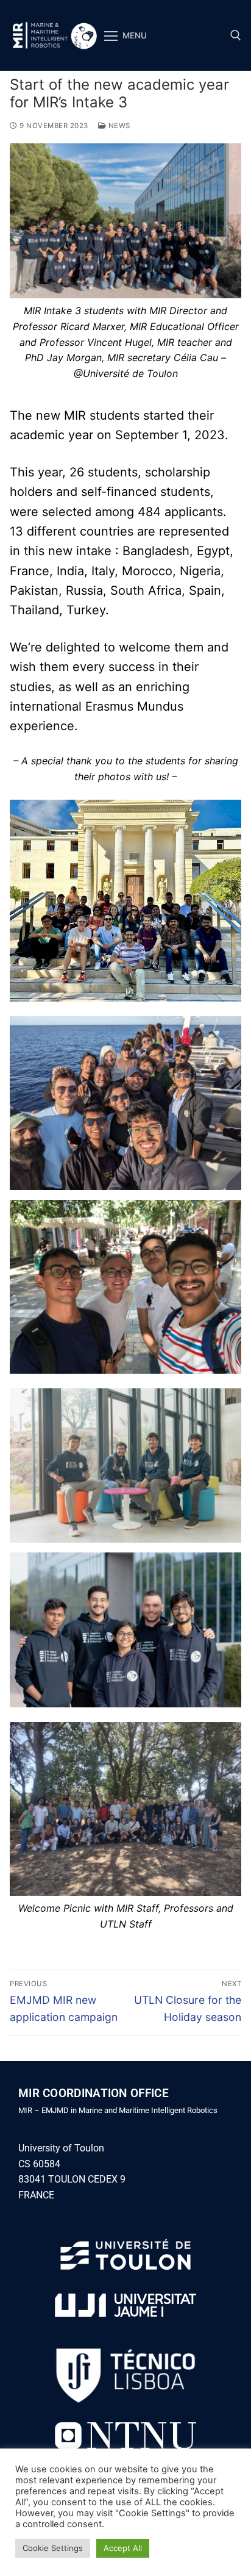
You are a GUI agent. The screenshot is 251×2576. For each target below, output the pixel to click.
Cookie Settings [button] (53, 2548)
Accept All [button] (123, 2548)
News (118, 126)
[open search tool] (236, 35)
